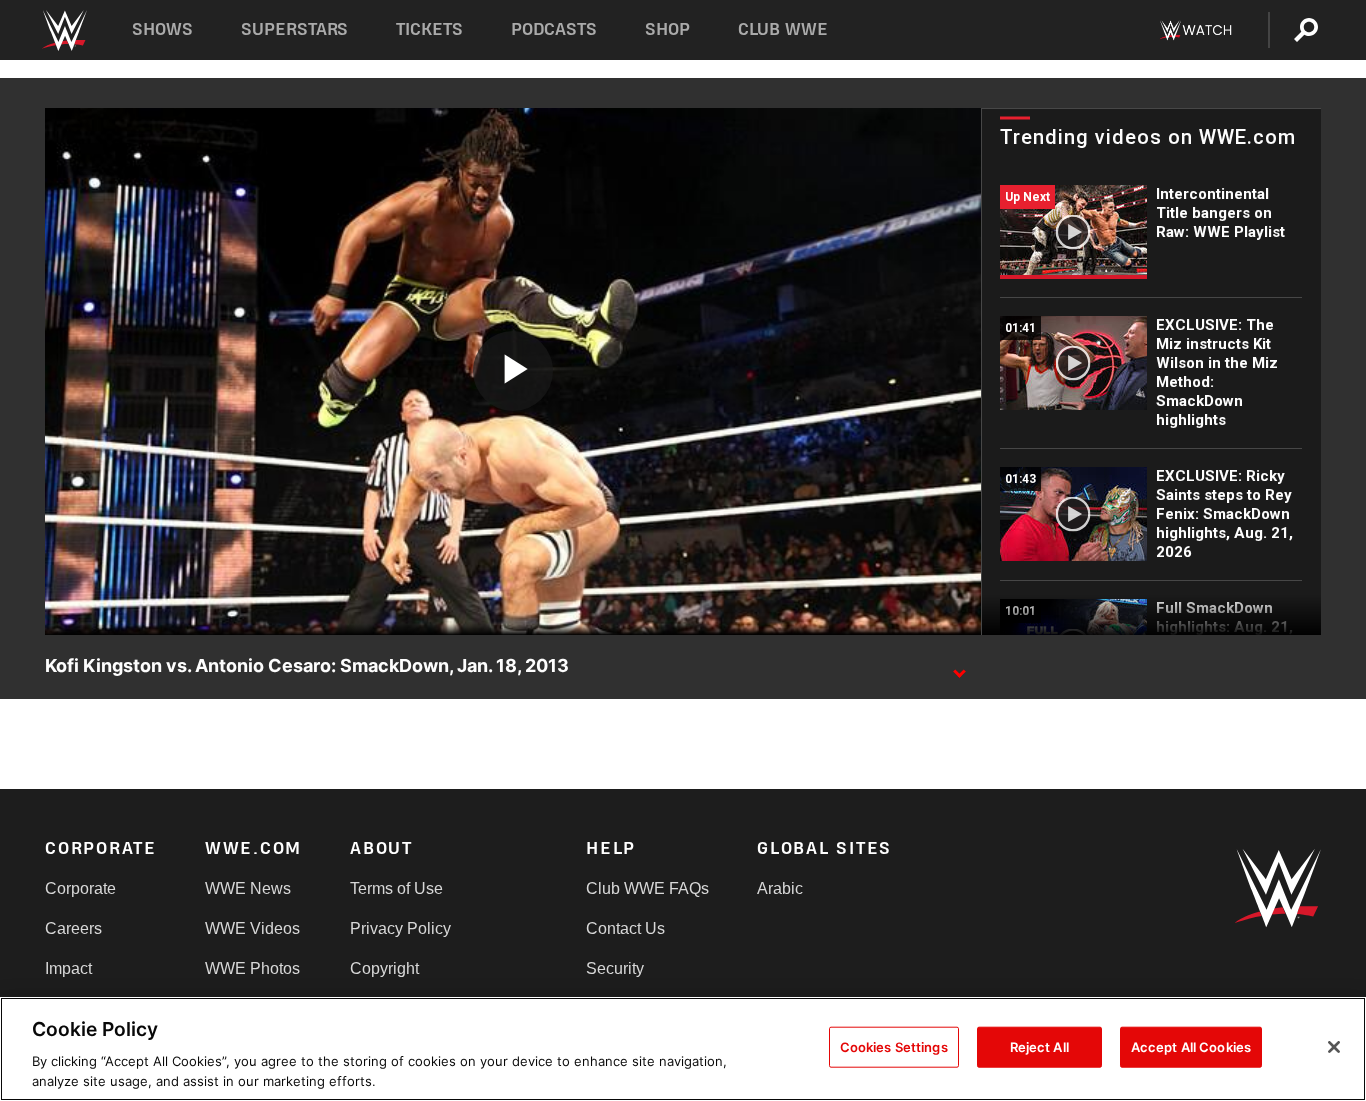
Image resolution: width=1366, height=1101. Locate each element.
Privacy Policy (400, 928)
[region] (683, 1049)
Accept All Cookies (1191, 1047)
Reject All (1039, 1047)
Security (615, 968)
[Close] (1334, 1047)
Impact (68, 968)
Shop (667, 29)
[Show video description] (959, 667)
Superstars (295, 29)
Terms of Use (396, 888)
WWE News (248, 888)
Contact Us (625, 928)
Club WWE (783, 29)
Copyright (384, 968)
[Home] (63, 30)
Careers (73, 928)
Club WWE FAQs (647, 888)
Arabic (780, 888)
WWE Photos (252, 968)
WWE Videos (252, 928)
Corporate (80, 888)
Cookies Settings (894, 1047)
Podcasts (554, 29)
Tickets (429, 29)
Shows (162, 29)
